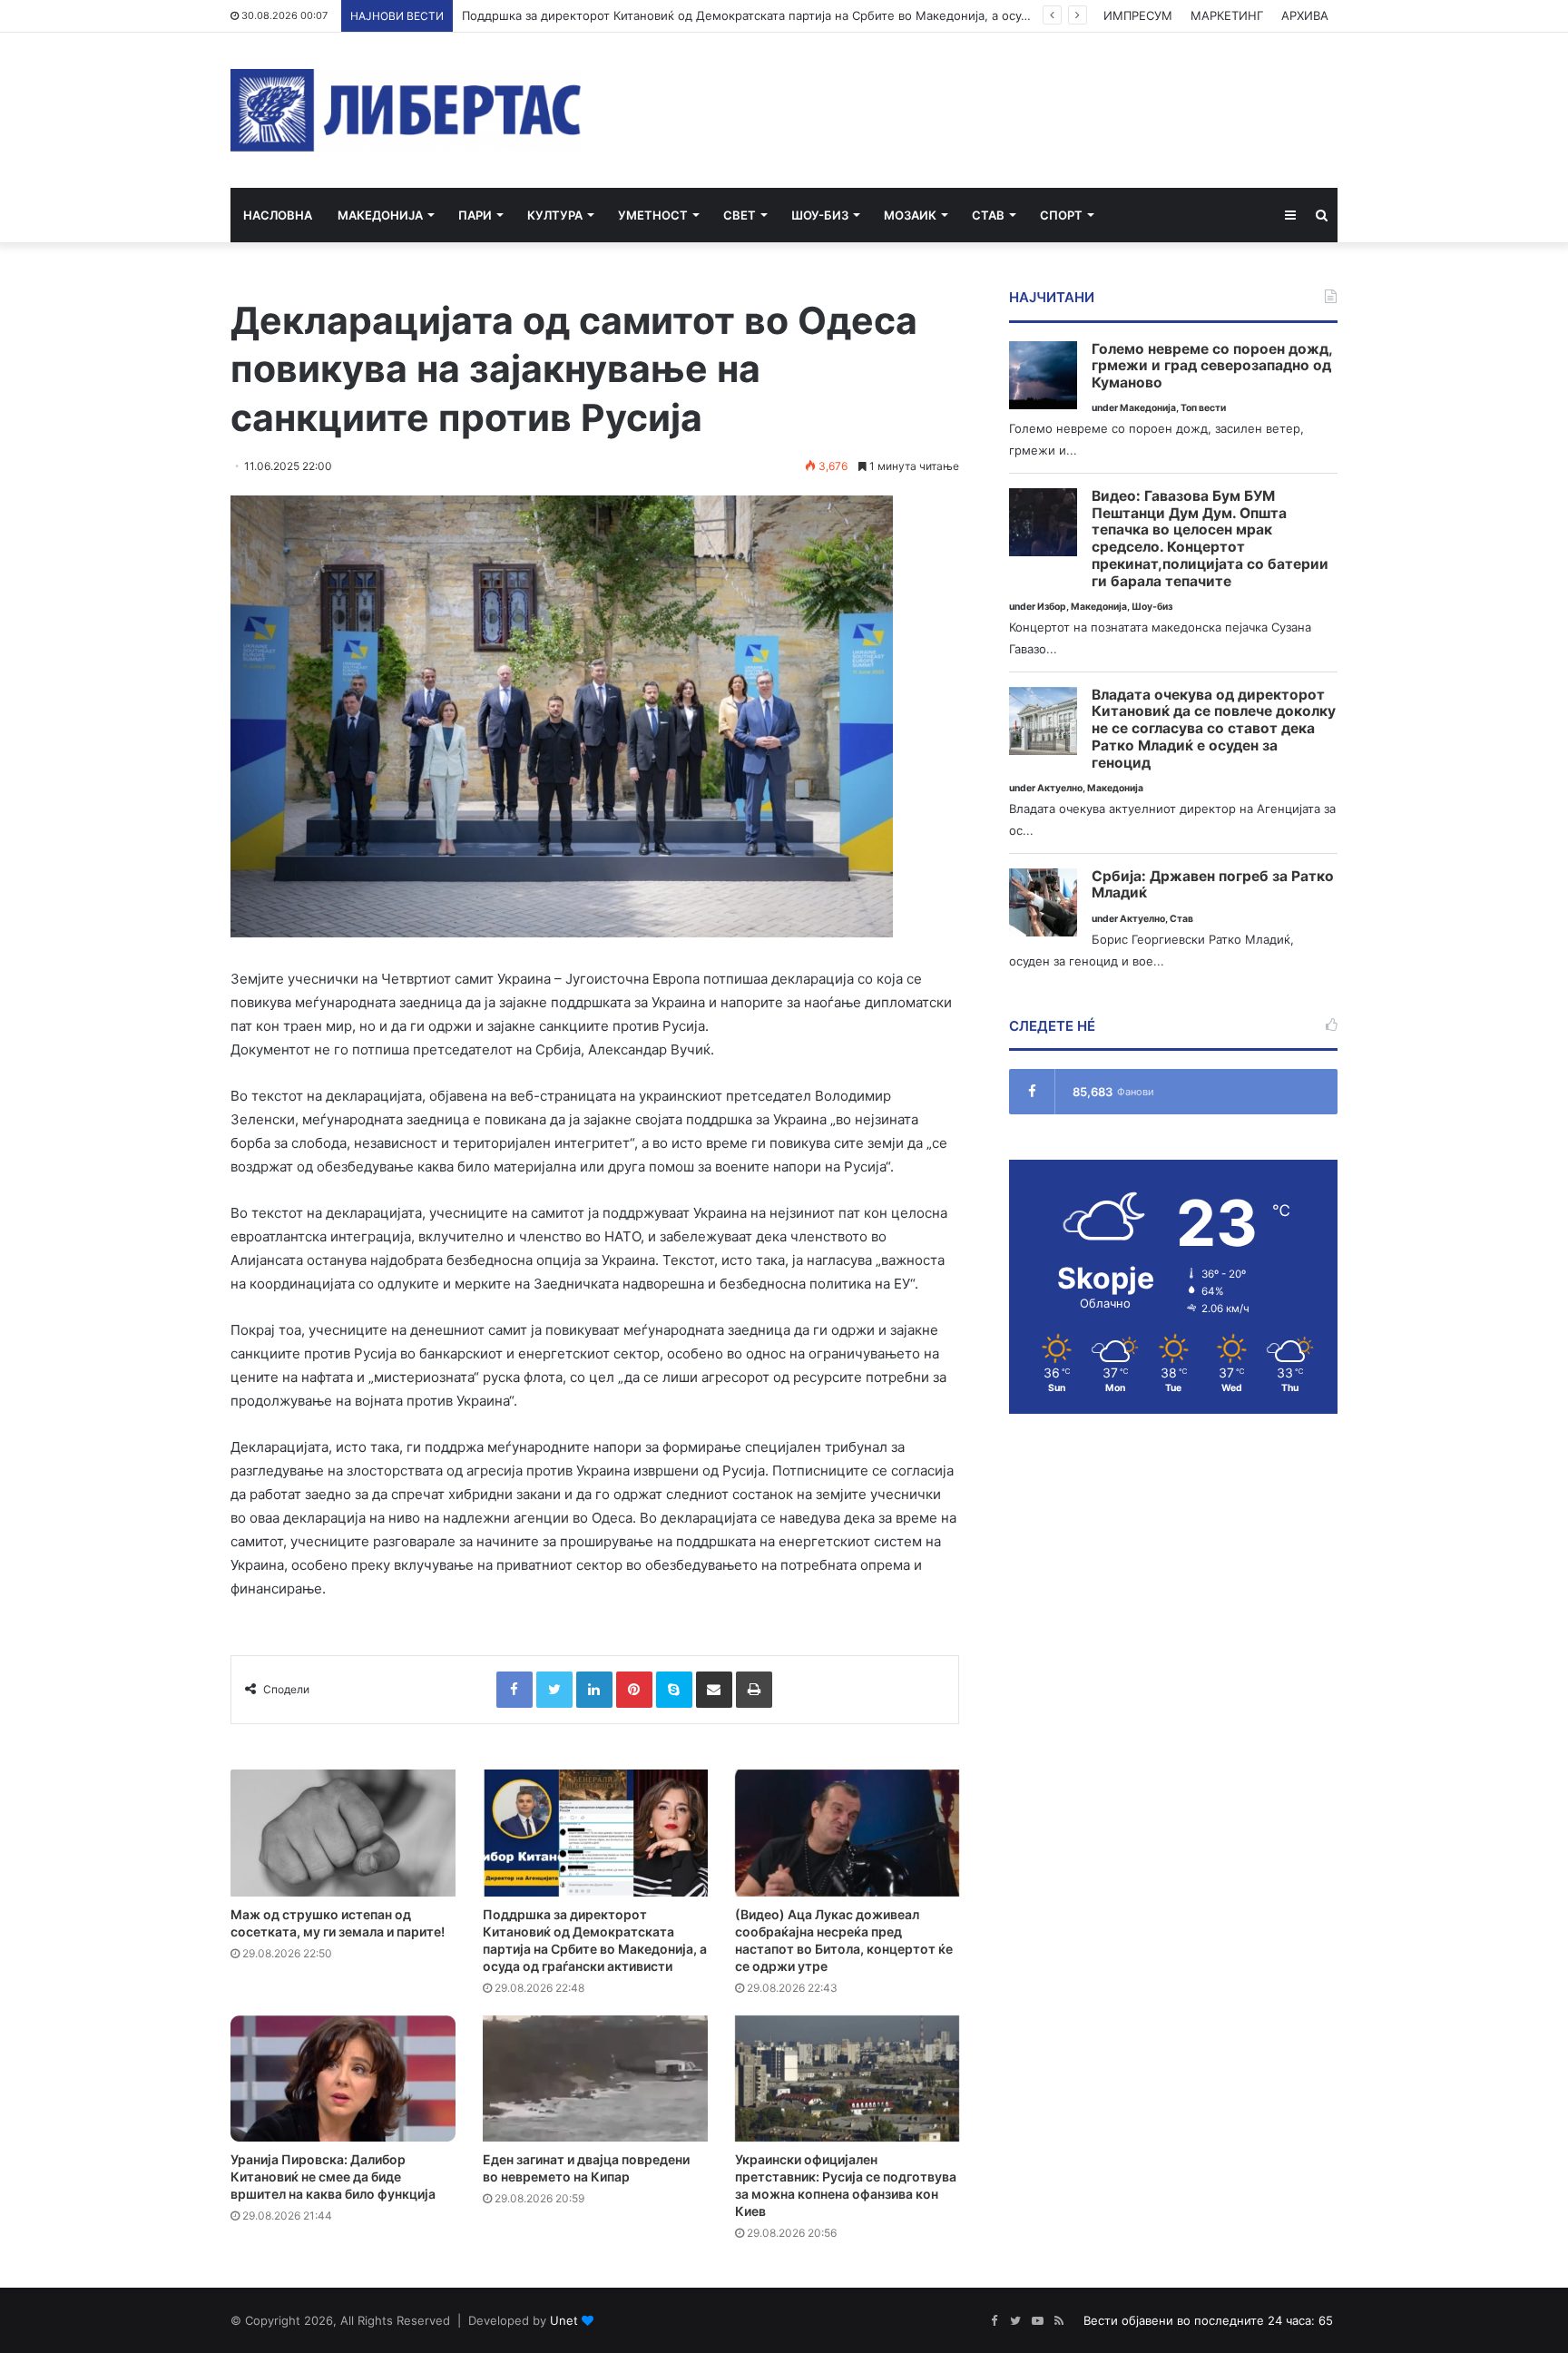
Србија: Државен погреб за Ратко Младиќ (1213, 885)
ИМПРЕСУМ (1138, 15)
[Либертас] (406, 110)
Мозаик (910, 215)
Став (988, 215)
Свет (740, 215)
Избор (1052, 607)
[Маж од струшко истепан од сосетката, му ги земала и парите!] (343, 1833)
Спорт (1061, 215)
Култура (555, 215)
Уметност (653, 215)
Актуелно (1060, 788)
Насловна (278, 215)
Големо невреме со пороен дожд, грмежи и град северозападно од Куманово (1212, 366)
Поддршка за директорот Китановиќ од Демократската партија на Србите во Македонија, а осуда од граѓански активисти (820, 15)
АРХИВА (1305, 15)
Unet (564, 2320)
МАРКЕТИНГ (1227, 15)
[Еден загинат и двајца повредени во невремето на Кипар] (595, 2079)
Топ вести (1203, 408)
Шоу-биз (820, 215)
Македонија (380, 215)
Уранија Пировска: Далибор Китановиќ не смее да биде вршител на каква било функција (333, 2177)
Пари (475, 215)
